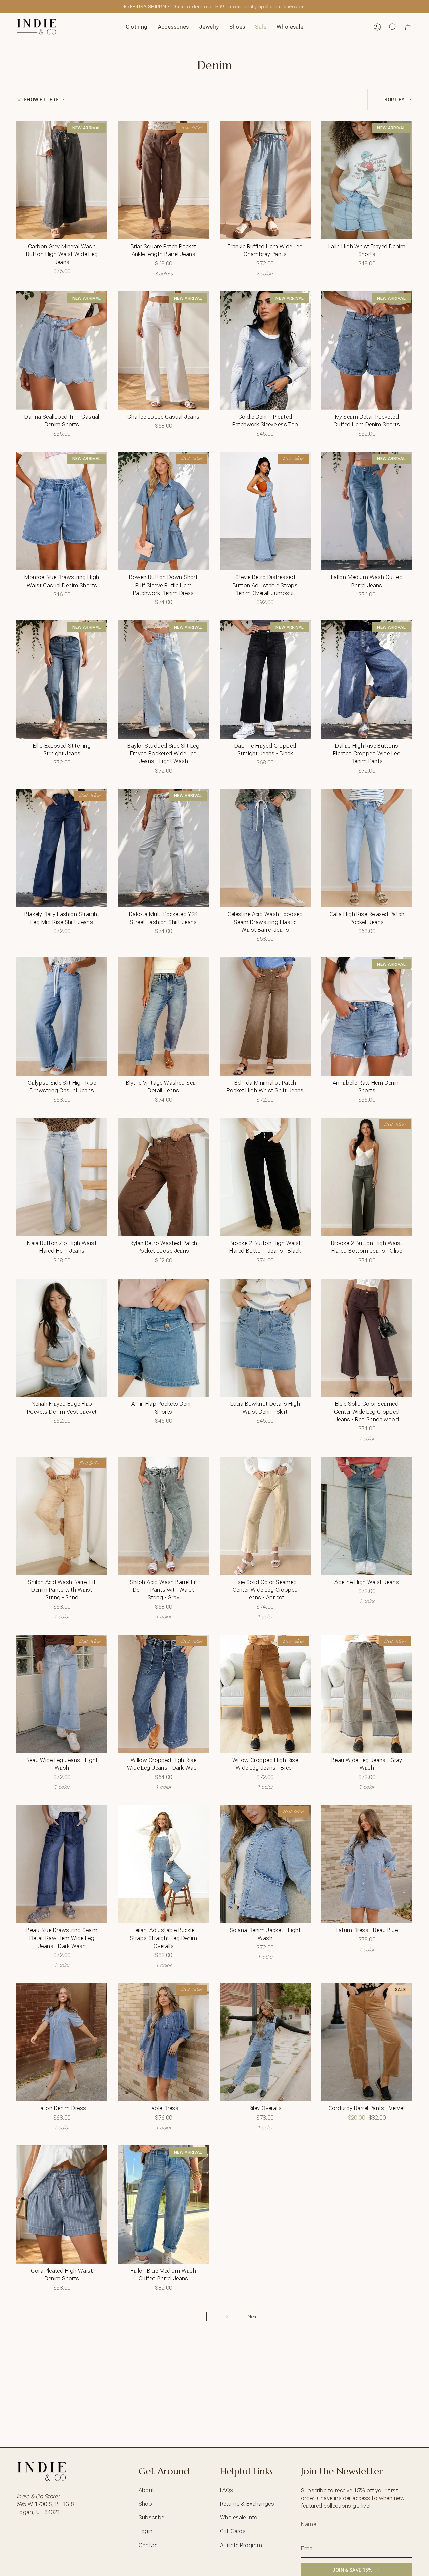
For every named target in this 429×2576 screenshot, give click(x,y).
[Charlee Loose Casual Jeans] (163, 350)
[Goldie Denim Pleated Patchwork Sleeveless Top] (265, 350)
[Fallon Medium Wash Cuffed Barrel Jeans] (367, 511)
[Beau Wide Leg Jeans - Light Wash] (62, 1694)
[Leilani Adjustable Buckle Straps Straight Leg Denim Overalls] (163, 1864)
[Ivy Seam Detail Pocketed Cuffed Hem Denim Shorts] (367, 350)
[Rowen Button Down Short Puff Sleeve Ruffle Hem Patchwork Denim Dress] (163, 511)
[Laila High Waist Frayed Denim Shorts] (367, 180)
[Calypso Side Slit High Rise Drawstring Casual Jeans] (62, 1016)
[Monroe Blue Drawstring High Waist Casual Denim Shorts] (62, 511)
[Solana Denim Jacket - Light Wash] (265, 1864)
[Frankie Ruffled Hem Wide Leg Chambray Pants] (265, 180)
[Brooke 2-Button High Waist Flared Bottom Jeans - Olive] (367, 1177)
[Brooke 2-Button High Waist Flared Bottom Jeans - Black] (265, 1177)
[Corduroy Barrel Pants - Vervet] (367, 2042)
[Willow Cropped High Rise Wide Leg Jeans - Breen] (265, 1694)
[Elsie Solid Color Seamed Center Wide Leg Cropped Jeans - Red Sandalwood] (367, 1338)
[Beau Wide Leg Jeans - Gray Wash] (367, 1694)
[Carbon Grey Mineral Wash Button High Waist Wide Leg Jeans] (62, 180)
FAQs (227, 2490)
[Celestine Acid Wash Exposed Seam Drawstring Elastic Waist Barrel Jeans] (265, 848)
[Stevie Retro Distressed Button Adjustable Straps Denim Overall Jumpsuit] (265, 511)
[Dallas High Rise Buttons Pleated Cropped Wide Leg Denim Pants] (367, 680)
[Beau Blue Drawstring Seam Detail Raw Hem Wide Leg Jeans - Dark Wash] (62, 1864)
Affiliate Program (241, 2545)
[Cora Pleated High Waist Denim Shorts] (62, 2204)
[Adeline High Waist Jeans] (367, 1516)
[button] (137, 27)
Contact (149, 2545)
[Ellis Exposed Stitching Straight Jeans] (62, 680)
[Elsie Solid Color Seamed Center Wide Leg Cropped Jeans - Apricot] (265, 1516)
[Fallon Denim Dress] (62, 2042)
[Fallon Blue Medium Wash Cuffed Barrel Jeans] (163, 2204)
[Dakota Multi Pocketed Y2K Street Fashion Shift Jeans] (163, 848)
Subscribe (151, 2517)
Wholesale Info (239, 2517)
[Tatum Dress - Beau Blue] (367, 1864)
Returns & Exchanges (247, 2504)
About (147, 2490)
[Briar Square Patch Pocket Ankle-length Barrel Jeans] (163, 180)
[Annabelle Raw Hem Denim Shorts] (367, 1016)
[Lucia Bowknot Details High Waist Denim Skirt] (265, 1338)
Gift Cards (233, 2531)
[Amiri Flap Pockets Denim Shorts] (163, 1338)
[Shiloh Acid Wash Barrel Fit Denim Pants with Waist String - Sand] (62, 1516)
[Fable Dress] (163, 2042)
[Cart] (408, 27)
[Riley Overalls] (265, 2042)
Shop (146, 2504)
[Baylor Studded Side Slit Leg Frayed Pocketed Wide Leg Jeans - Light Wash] (163, 680)
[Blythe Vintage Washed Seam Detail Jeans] (163, 1016)
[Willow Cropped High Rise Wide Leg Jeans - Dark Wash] (163, 1694)
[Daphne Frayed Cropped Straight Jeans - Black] (265, 680)
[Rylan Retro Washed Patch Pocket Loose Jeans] (163, 1177)
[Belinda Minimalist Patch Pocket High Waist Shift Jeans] (265, 1016)
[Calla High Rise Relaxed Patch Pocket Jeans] (367, 848)
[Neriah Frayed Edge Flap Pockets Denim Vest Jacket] (62, 1338)
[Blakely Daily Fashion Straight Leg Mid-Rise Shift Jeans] (62, 848)
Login (146, 2531)
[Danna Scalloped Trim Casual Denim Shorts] (62, 350)
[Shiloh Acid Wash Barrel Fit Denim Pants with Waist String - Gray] (163, 1516)
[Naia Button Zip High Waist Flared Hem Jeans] (62, 1177)
